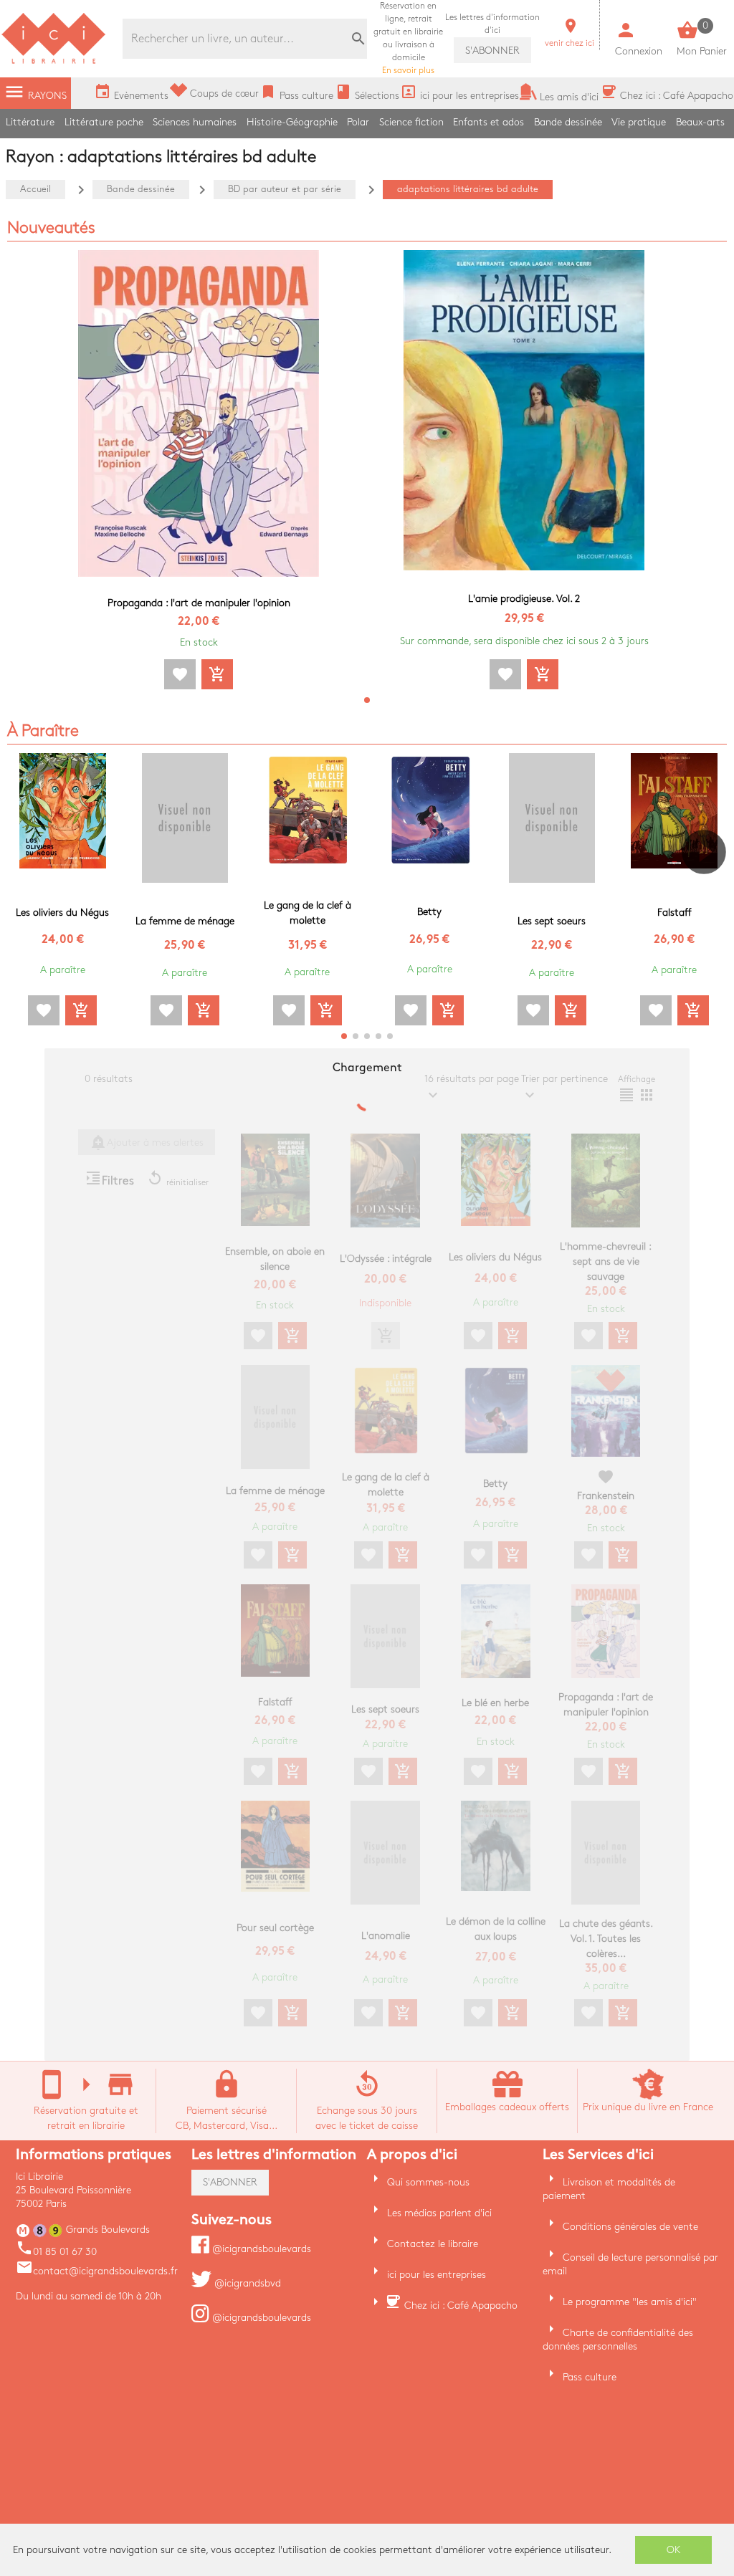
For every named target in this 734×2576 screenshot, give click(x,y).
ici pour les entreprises (437, 2275)
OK (674, 2550)
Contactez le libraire (433, 2244)
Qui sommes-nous (428, 2182)
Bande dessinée (568, 122)
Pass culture (590, 2377)
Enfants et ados (488, 122)
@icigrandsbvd (246, 2283)
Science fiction (411, 122)
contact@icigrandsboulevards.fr (97, 2271)
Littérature (30, 122)
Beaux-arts (700, 122)
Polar (358, 122)
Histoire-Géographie (292, 122)
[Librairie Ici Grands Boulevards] (54, 62)
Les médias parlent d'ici (439, 2213)
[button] (367, 700)
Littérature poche (104, 122)
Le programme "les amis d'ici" (630, 2302)
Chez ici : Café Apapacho (461, 2306)
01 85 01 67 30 (56, 2252)
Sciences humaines (195, 122)
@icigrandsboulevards (260, 2249)
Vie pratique (639, 122)
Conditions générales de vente (630, 2227)
